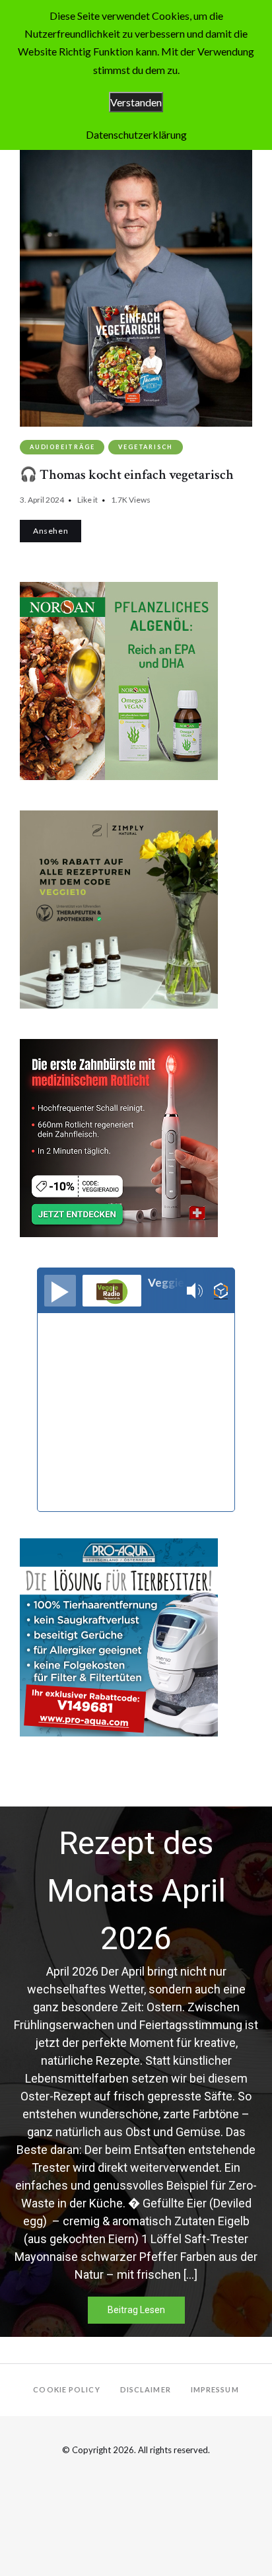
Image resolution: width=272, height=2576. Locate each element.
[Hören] (60, 1291)
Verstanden (136, 102)
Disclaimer (146, 2389)
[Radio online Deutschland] (221, 1291)
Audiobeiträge (62, 447)
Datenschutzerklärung (136, 134)
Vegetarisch (146, 447)
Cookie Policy (66, 2389)
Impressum (215, 2389)
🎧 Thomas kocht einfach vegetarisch (127, 475)
